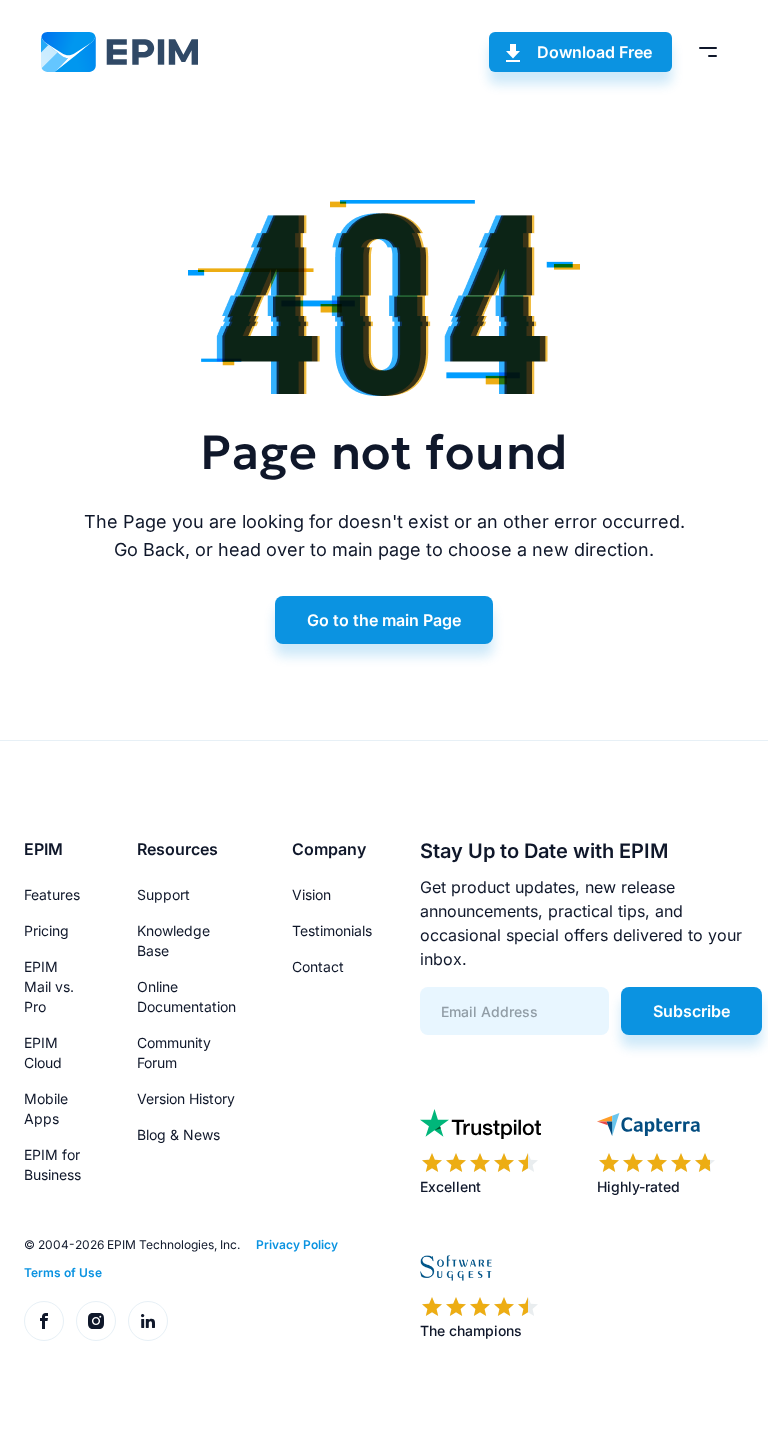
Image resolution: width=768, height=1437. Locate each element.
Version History (186, 1098)
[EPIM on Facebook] (44, 1321)
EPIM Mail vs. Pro (49, 986)
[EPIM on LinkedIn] (148, 1321)
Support (163, 894)
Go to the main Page (384, 620)
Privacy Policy (297, 1244)
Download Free (594, 52)
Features (52, 894)
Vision (311, 894)
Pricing (46, 930)
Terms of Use (63, 1272)
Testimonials (332, 930)
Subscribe (691, 1011)
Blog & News (178, 1134)
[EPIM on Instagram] (96, 1321)
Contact (318, 966)
